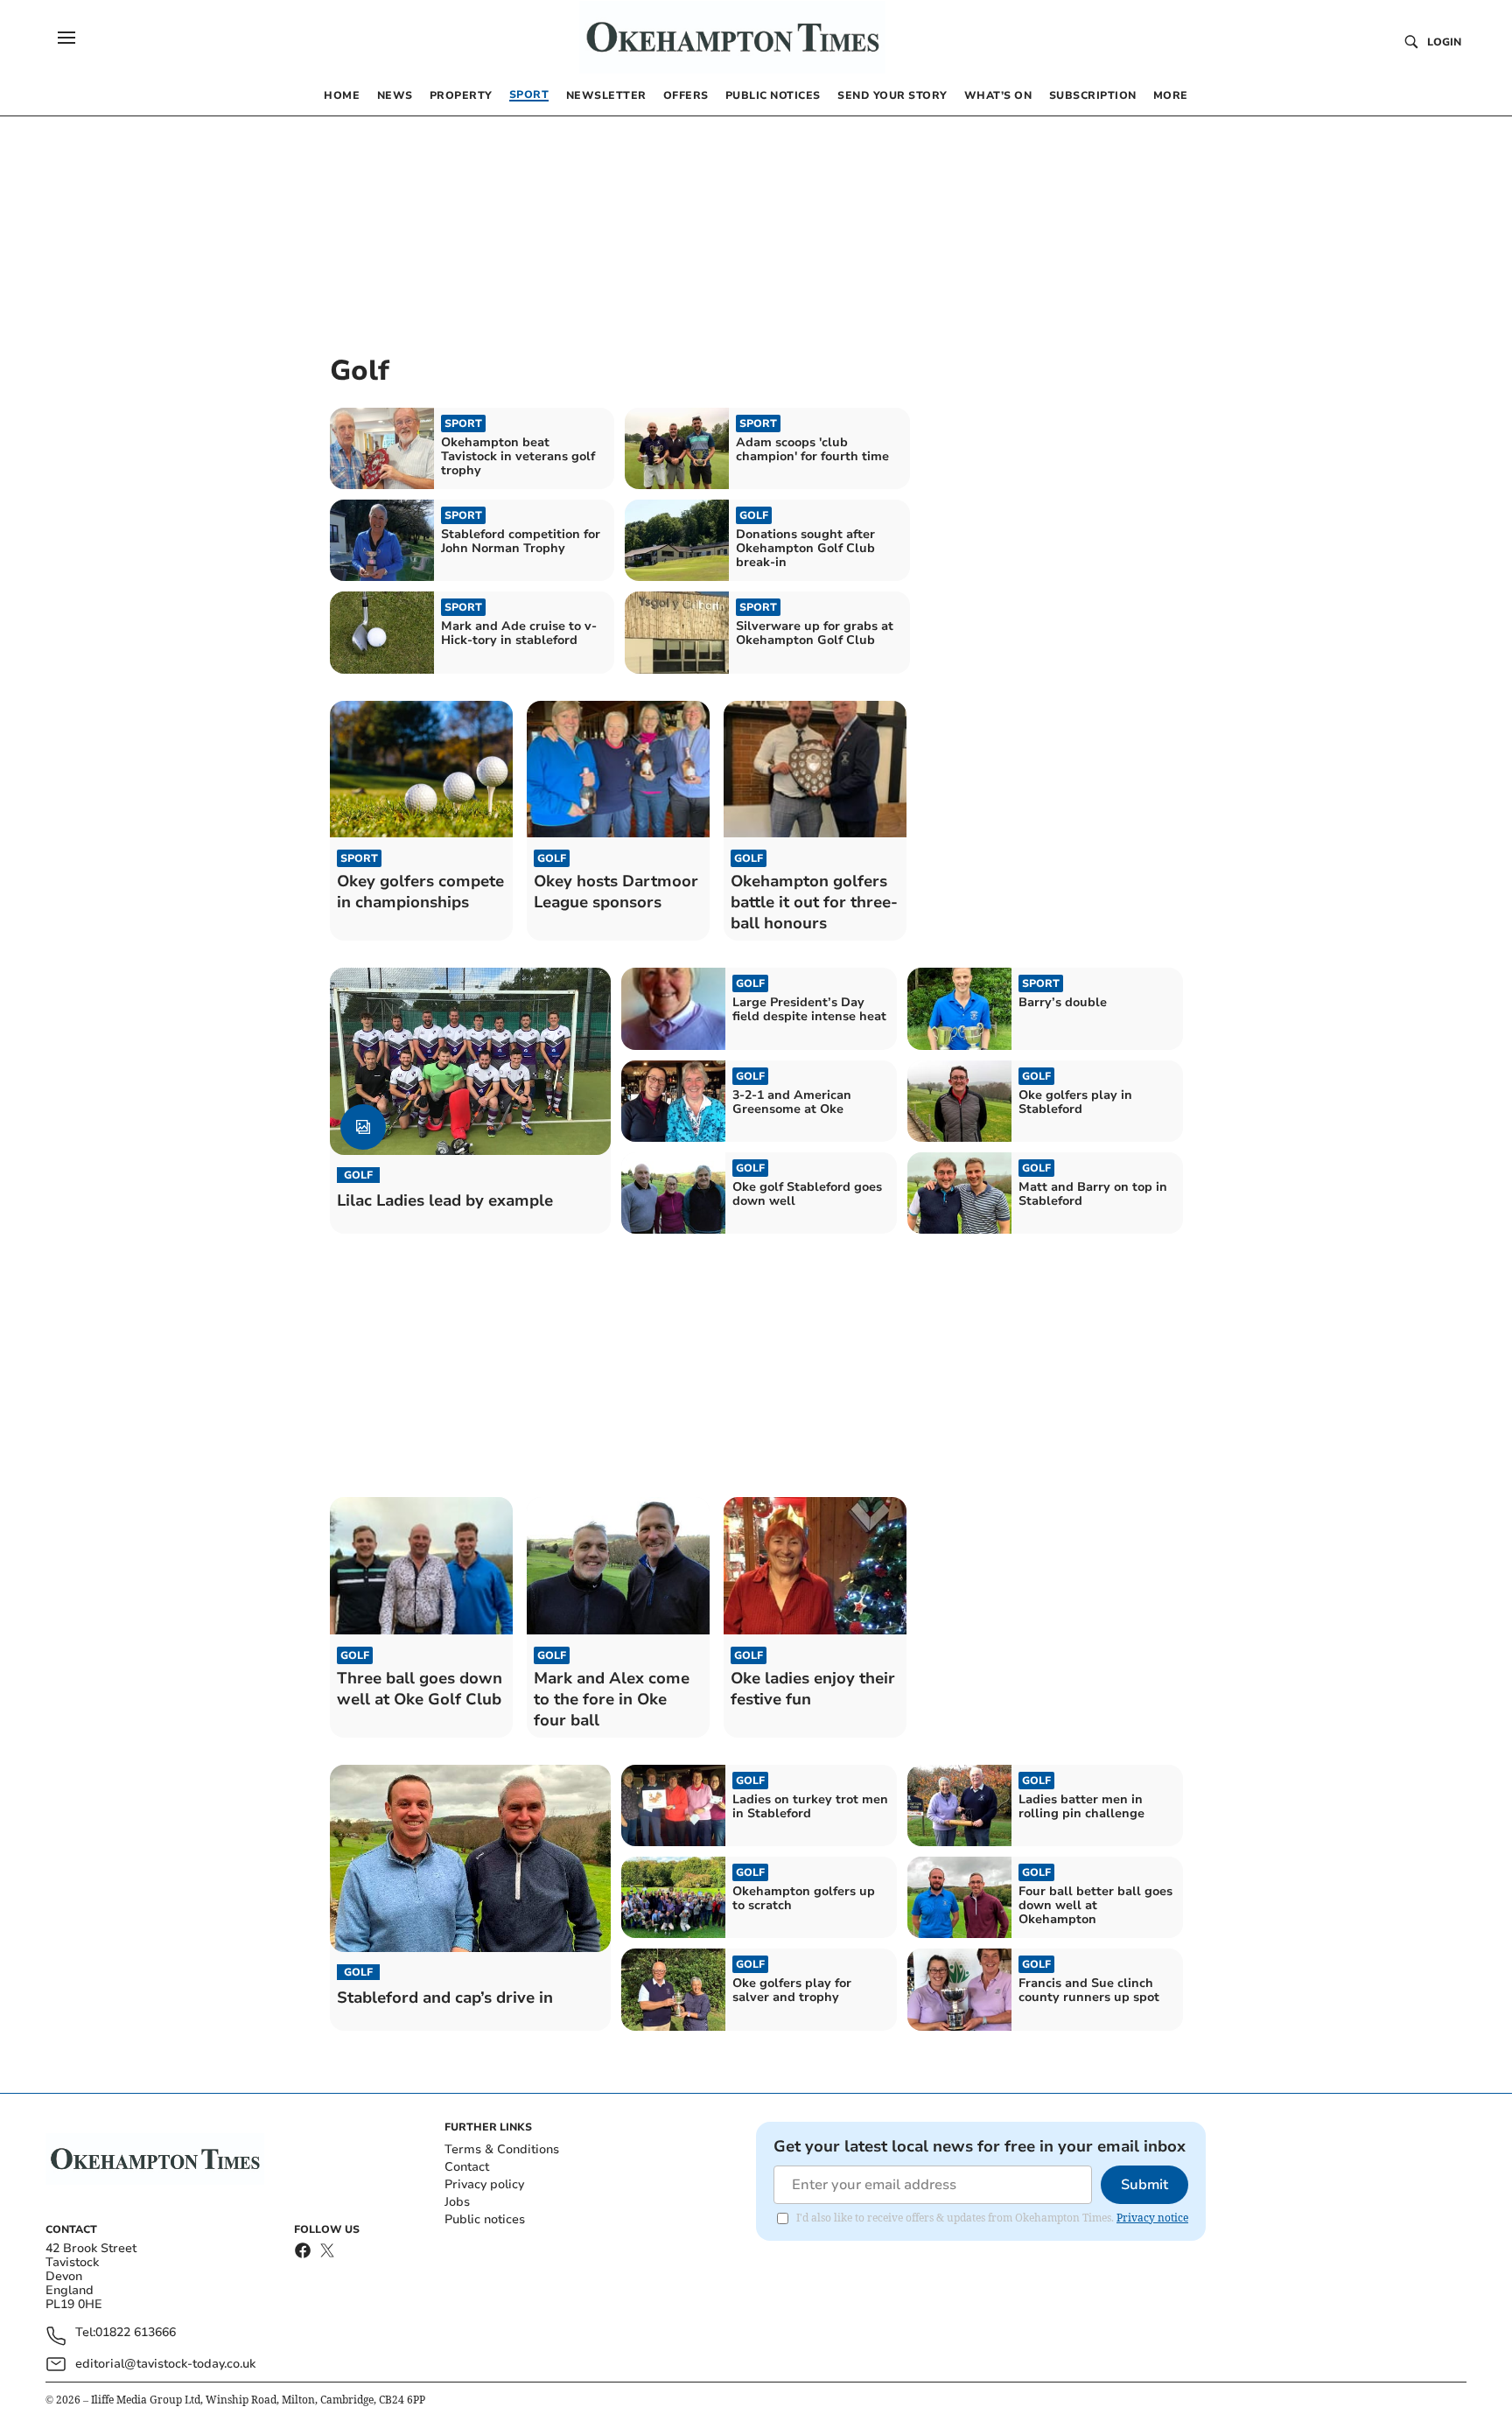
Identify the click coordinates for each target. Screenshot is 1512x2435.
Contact (467, 2167)
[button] (66, 38)
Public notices (485, 2219)
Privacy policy (484, 2184)
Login (1444, 42)
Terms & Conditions (502, 2149)
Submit (1144, 2185)
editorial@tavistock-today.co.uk (165, 2364)
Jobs (457, 2202)
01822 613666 (136, 2333)
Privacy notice (1152, 2218)
